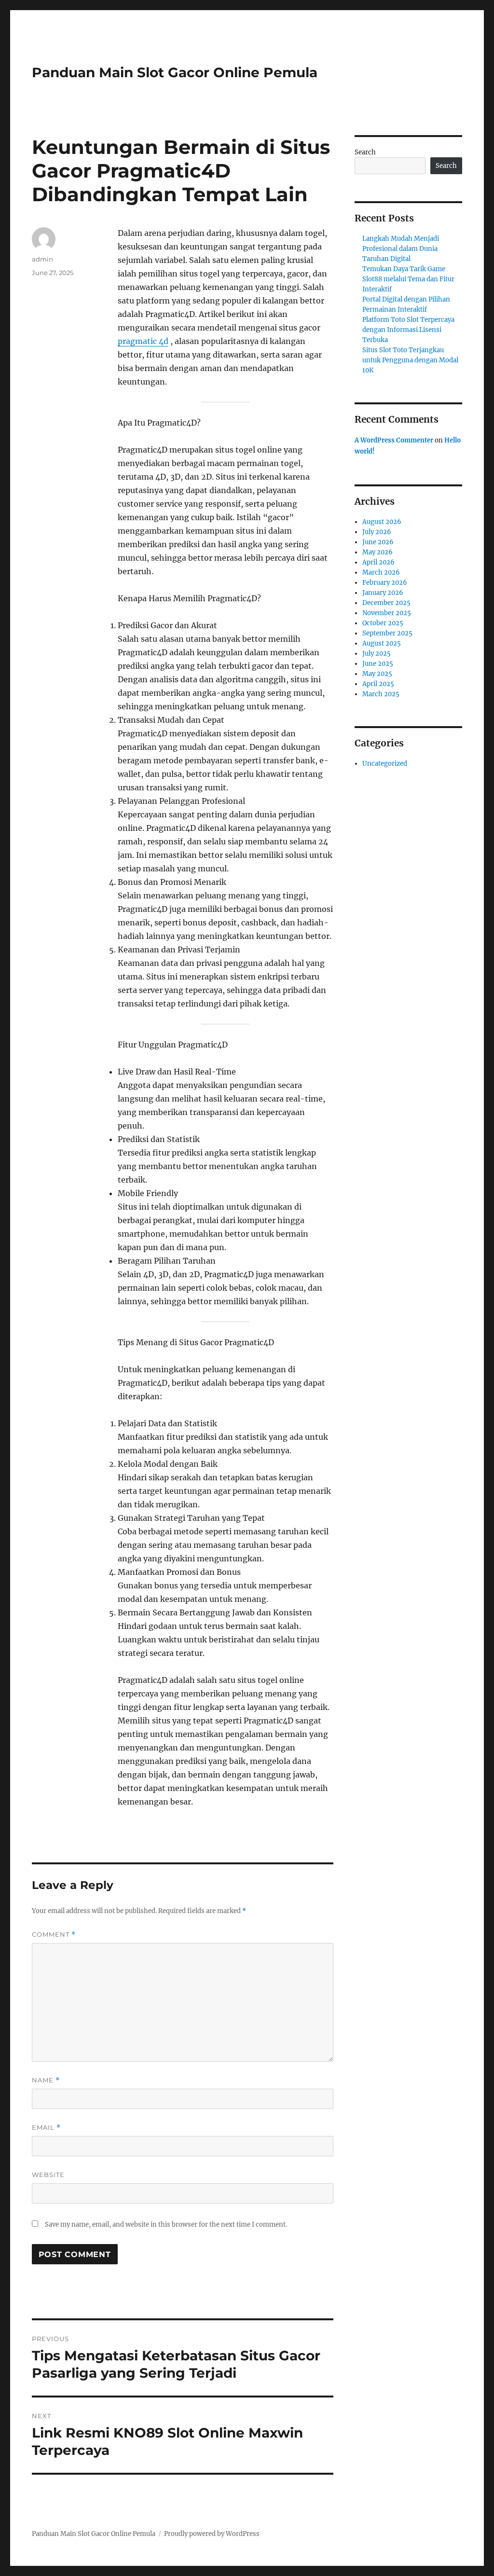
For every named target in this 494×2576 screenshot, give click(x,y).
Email (46, 2128)
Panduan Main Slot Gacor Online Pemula (175, 72)
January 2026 (383, 593)
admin (42, 259)
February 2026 (385, 583)
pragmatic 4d (143, 341)
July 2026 (377, 532)
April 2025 (378, 684)
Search (365, 152)
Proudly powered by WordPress (212, 2534)
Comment (54, 1935)
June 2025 (378, 664)
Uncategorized (385, 764)
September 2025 (387, 633)
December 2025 (386, 603)
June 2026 (378, 542)
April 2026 (378, 562)
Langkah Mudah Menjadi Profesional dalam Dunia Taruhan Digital (401, 249)
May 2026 (377, 552)
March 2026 (381, 572)
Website (48, 2175)
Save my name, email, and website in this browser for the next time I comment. (166, 2225)
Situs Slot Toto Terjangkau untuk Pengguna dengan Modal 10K (410, 360)
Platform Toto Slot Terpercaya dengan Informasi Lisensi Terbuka (408, 330)
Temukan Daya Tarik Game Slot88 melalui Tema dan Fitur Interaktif (408, 279)
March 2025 (381, 694)
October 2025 (383, 623)
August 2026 (382, 522)
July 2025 (377, 654)
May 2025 (377, 674)
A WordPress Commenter (394, 440)
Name (46, 2080)
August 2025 (382, 643)
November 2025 (387, 613)
